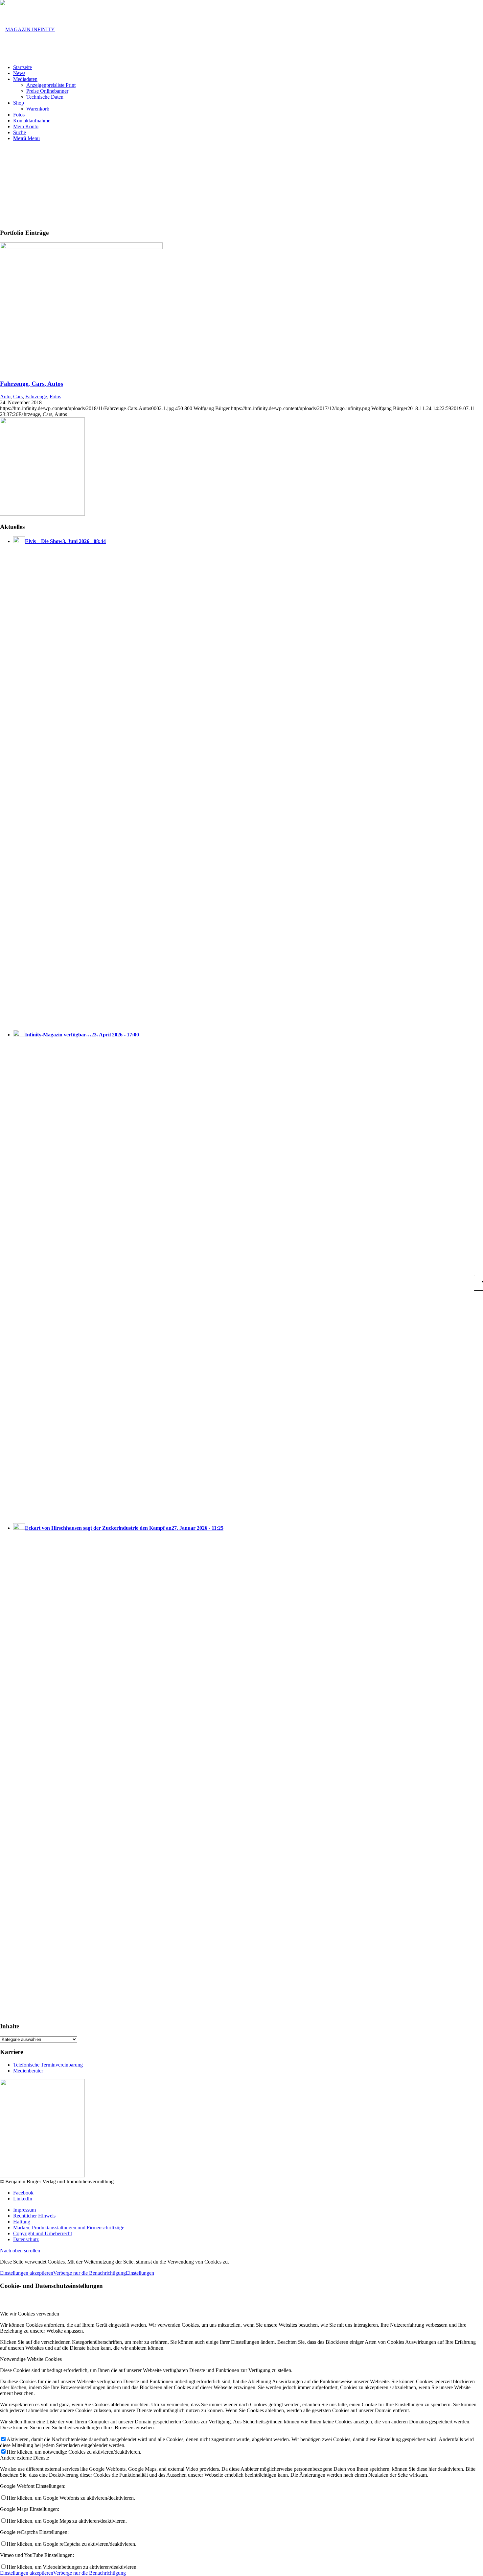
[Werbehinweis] (42, 514)
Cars (18, 396)
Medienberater (28, 2071)
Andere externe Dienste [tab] (24, 2458)
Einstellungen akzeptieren (27, 2273)
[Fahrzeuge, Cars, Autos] (81, 247)
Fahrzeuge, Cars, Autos (32, 384)
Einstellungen (140, 2273)
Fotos (55, 396)
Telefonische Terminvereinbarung (48, 2065)
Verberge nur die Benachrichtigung (90, 2273)
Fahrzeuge (36, 396)
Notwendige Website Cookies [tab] (31, 2359)
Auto (5, 396)
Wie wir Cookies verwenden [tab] (30, 2314)
